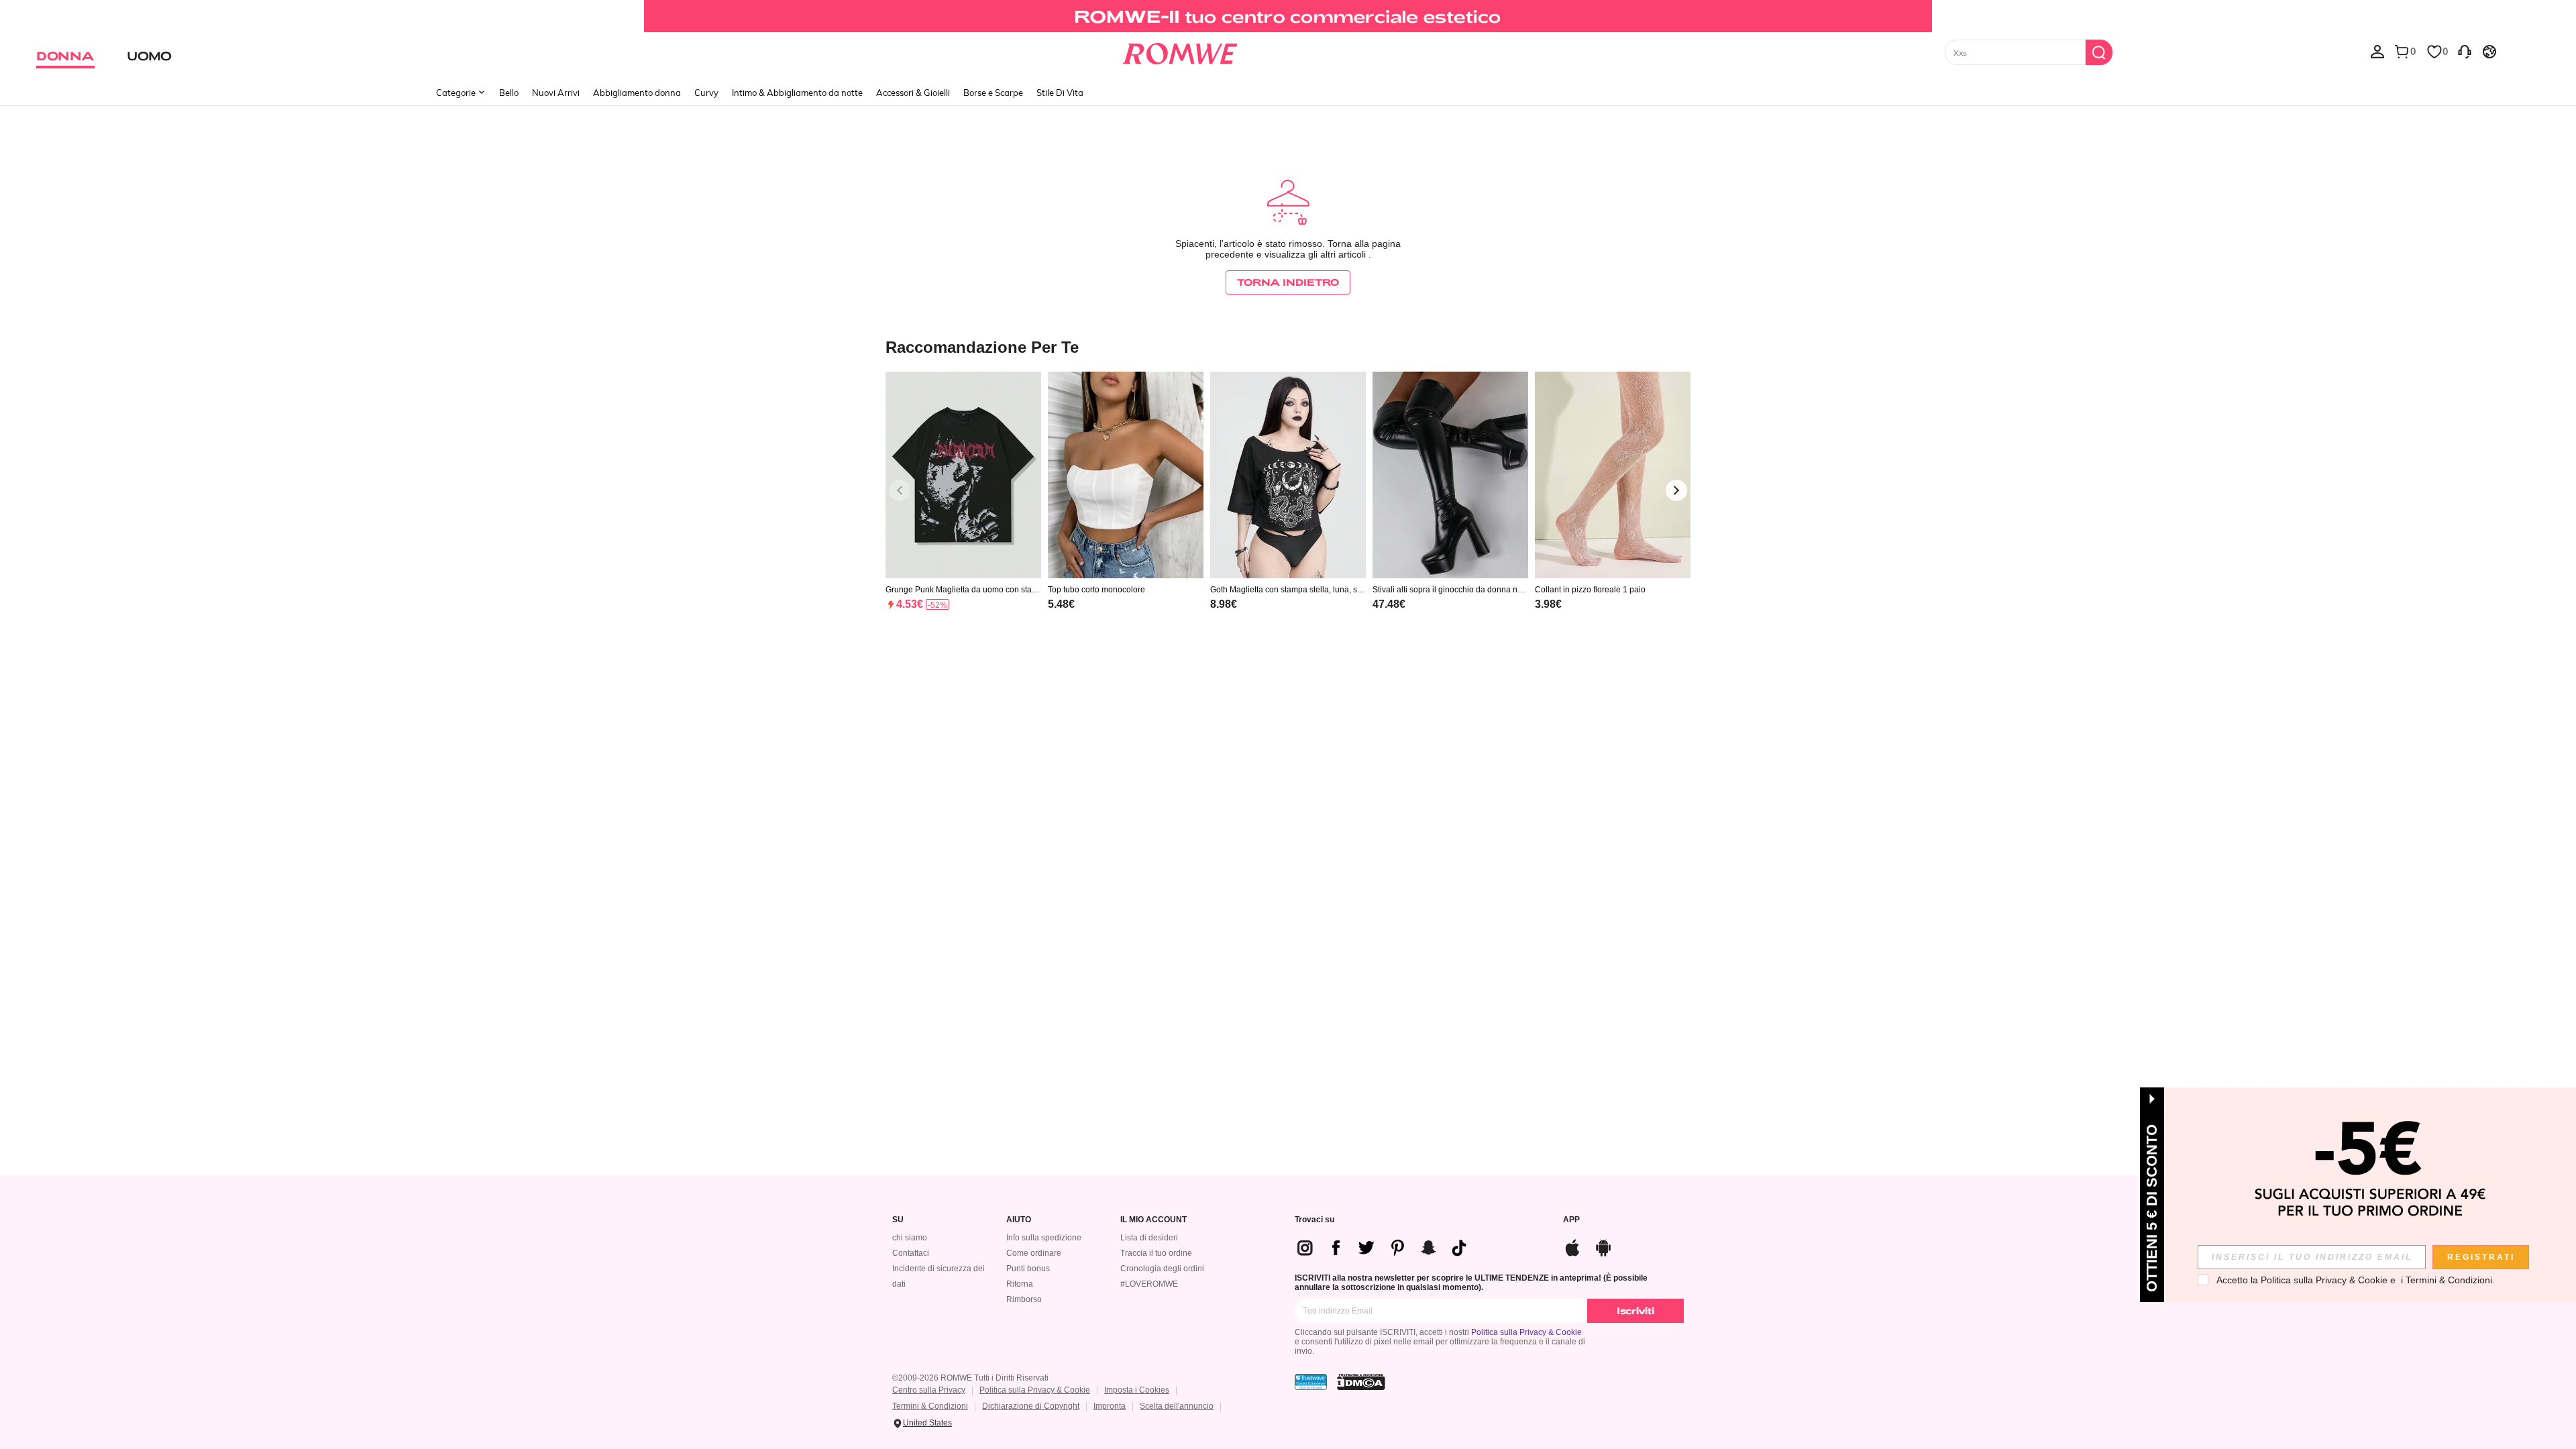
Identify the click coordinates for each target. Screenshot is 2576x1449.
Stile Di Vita (1060, 93)
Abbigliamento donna (637, 93)
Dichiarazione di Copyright (1031, 1406)
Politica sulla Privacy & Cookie (1526, 1332)
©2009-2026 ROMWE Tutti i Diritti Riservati (970, 1378)
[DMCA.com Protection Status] (1361, 1382)
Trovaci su (1314, 1220)
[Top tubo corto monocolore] (1126, 475)
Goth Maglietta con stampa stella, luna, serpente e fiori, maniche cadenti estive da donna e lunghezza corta (1287, 590)
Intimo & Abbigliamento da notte (797, 93)
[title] (1288, 346)
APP (1571, 1220)
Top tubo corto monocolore (1096, 590)
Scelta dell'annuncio (1177, 1406)
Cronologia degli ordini (1162, 1269)
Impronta (1110, 1406)
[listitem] (963, 508)
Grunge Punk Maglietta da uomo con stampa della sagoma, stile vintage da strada (962, 590)
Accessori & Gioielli (913, 93)
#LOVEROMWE (1149, 1284)
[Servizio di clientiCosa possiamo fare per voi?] (2465, 51)
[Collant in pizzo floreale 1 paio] (1613, 475)
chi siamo (910, 1238)
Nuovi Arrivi (556, 93)
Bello (509, 93)
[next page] (1676, 490)
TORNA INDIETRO (1288, 282)
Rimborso (1024, 1299)
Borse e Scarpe (993, 93)
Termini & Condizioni (930, 1406)
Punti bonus (1028, 1269)
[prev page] (900, 490)
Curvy (706, 93)
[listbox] (2377, 51)
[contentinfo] (910, 604)
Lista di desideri (1149, 1238)
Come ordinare (1034, 1253)
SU (898, 1220)
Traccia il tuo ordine (1156, 1253)
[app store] (1572, 1246)
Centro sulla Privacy (929, 1390)
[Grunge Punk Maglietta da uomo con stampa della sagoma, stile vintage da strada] (963, 475)
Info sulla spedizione (1044, 1238)
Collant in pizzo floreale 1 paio (1590, 590)
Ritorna (1020, 1284)
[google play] (1603, 1246)
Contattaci (911, 1253)
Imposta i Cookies (1137, 1390)
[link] (1288, 16)
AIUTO (1019, 1220)
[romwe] (1180, 51)
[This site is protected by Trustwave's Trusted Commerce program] (1311, 1382)
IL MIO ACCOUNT (1153, 1220)
